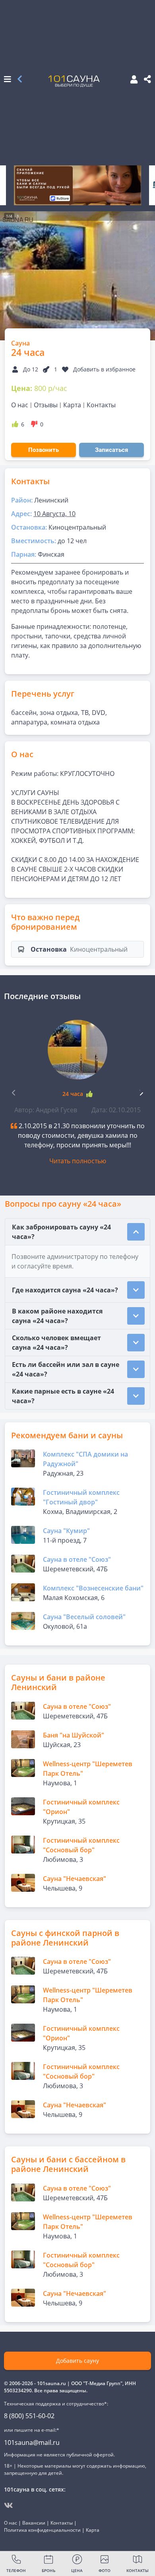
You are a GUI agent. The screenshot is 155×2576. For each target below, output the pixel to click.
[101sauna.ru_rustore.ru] (77, 185)
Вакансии (34, 2523)
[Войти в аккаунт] (132, 80)
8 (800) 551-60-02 (29, 2416)
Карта (72, 405)
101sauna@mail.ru (32, 2442)
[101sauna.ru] (74, 81)
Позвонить (44, 450)
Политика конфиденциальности (42, 2530)
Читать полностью (78, 1161)
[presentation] (141, 1092)
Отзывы (46, 405)
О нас (20, 405)
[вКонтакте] (9, 2505)
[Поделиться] (147, 80)
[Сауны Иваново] (20, 80)
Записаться (111, 450)
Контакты (101, 405)
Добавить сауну (77, 2361)
